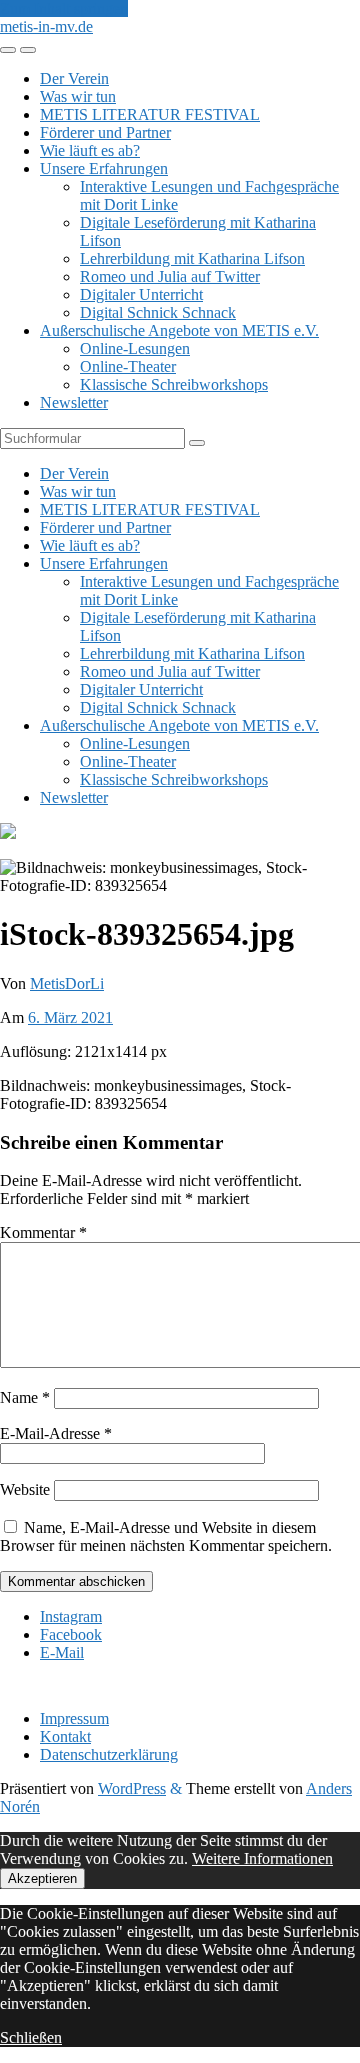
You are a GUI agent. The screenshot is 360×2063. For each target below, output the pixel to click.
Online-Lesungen (135, 348)
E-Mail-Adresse (56, 1433)
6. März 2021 (70, 1017)
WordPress (132, 1788)
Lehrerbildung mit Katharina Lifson (192, 258)
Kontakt (65, 1736)
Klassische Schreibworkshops (174, 384)
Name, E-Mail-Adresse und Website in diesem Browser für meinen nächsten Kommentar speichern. (166, 1536)
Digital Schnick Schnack (158, 312)
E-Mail (62, 1652)
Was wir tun (78, 96)
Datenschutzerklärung (109, 1754)
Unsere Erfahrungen (104, 168)
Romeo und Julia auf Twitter (170, 276)
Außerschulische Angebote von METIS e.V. (179, 330)
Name (25, 1397)
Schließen (31, 2037)
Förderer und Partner (105, 132)
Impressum (74, 1718)
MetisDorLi (67, 983)
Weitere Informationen (262, 1858)
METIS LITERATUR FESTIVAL (150, 114)
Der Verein (74, 78)
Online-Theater (128, 366)
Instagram (71, 1616)
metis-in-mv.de (46, 26)
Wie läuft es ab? (90, 150)
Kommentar (43, 1232)
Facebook (71, 1634)
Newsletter (74, 402)
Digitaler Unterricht (141, 294)
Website (25, 1489)
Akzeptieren (42, 1878)
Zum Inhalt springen (64, 8)
